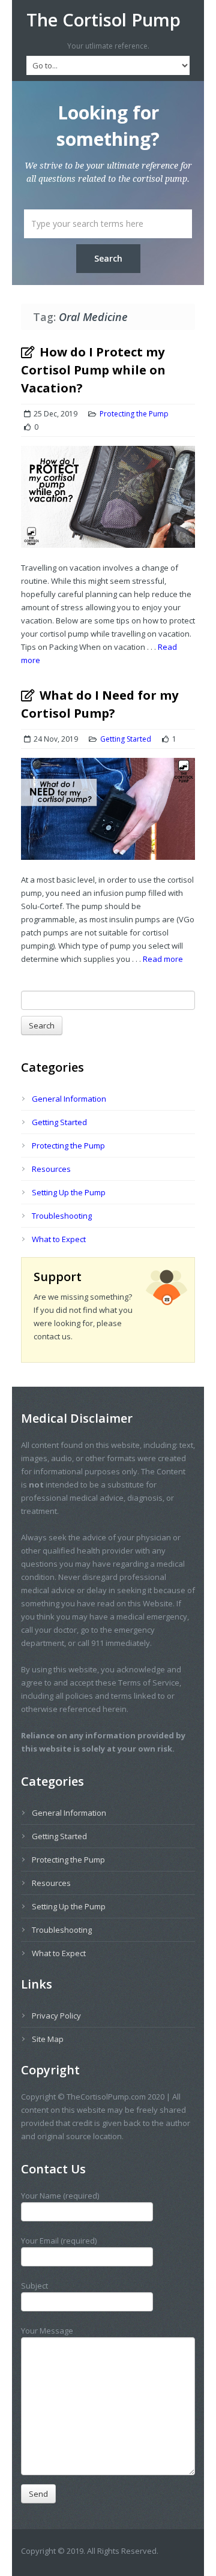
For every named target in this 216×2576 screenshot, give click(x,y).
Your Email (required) (59, 2241)
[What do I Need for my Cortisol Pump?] (108, 815)
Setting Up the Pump (69, 1192)
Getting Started (126, 739)
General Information (69, 1099)
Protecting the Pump (134, 414)
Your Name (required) (60, 2196)
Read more (163, 959)
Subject (34, 2286)
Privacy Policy (56, 2016)
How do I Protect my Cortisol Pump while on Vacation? (93, 370)
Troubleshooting (62, 1216)
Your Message (47, 2331)
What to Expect (59, 1239)
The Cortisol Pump (103, 20)
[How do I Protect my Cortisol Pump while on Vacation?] (108, 503)
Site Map (48, 2039)
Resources (51, 1169)
